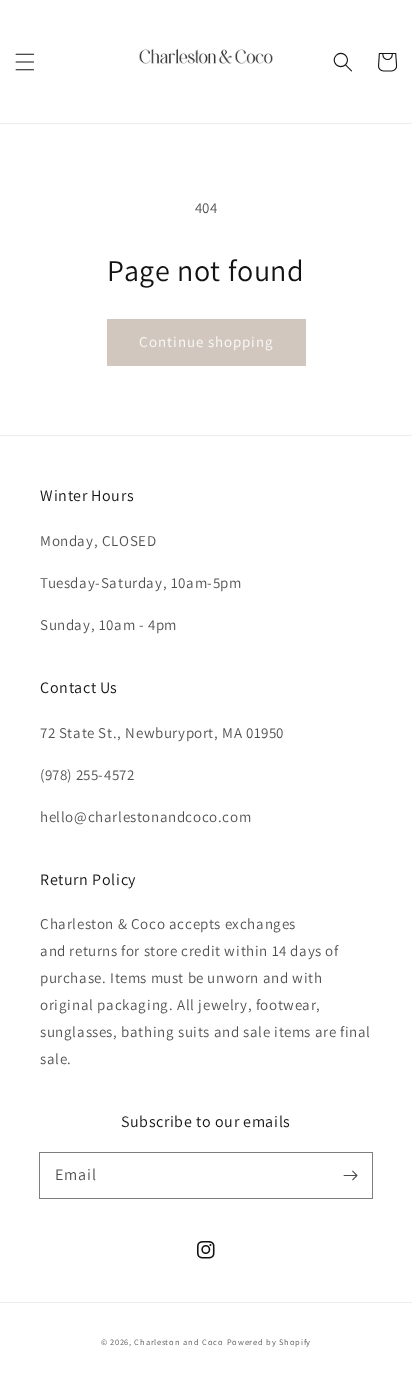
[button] (25, 62)
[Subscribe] (350, 1175)
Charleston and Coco (178, 1341)
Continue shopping (206, 341)
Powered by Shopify (269, 1341)
